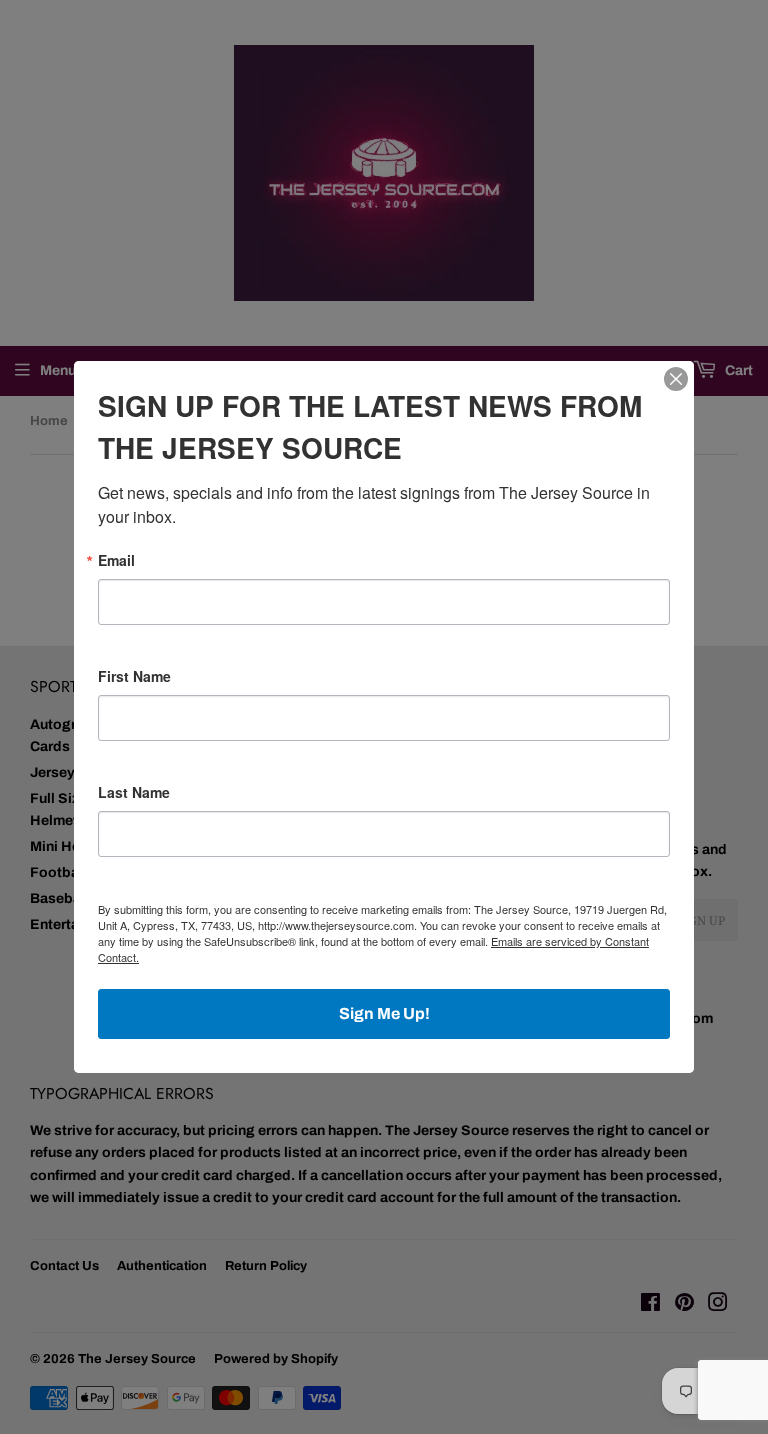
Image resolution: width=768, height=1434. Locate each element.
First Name (134, 676)
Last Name (134, 792)
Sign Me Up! (384, 1013)
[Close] (676, 379)
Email (116, 560)
